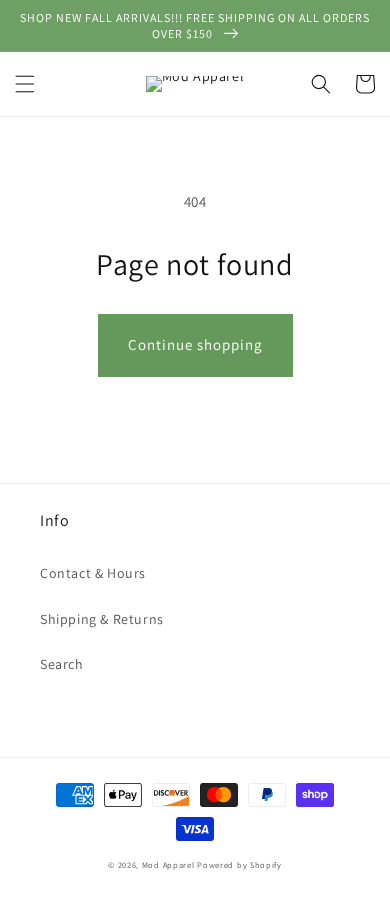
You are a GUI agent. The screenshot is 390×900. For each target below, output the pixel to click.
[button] (25, 84)
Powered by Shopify (239, 864)
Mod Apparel (168, 864)
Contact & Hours (93, 573)
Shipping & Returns (102, 619)
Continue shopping (195, 344)
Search (62, 664)
